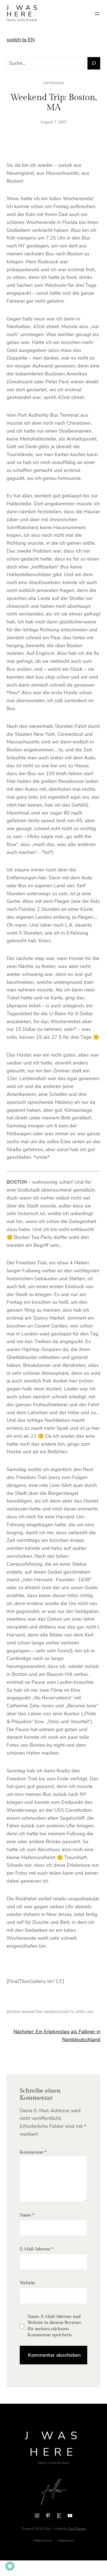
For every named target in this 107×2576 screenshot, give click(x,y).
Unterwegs (54, 83)
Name (27, 2215)
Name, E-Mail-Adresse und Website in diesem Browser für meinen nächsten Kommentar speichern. (54, 2326)
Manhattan (32, 2012)
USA (90, 2012)
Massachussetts (59, 2012)
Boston (13, 2012)
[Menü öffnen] (97, 14)
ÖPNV (80, 2012)
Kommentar (33, 2152)
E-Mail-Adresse (37, 2249)
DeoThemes (77, 2529)
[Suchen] (94, 63)
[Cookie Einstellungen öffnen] (10, 2569)
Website (28, 2283)
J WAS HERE (23, 11)
